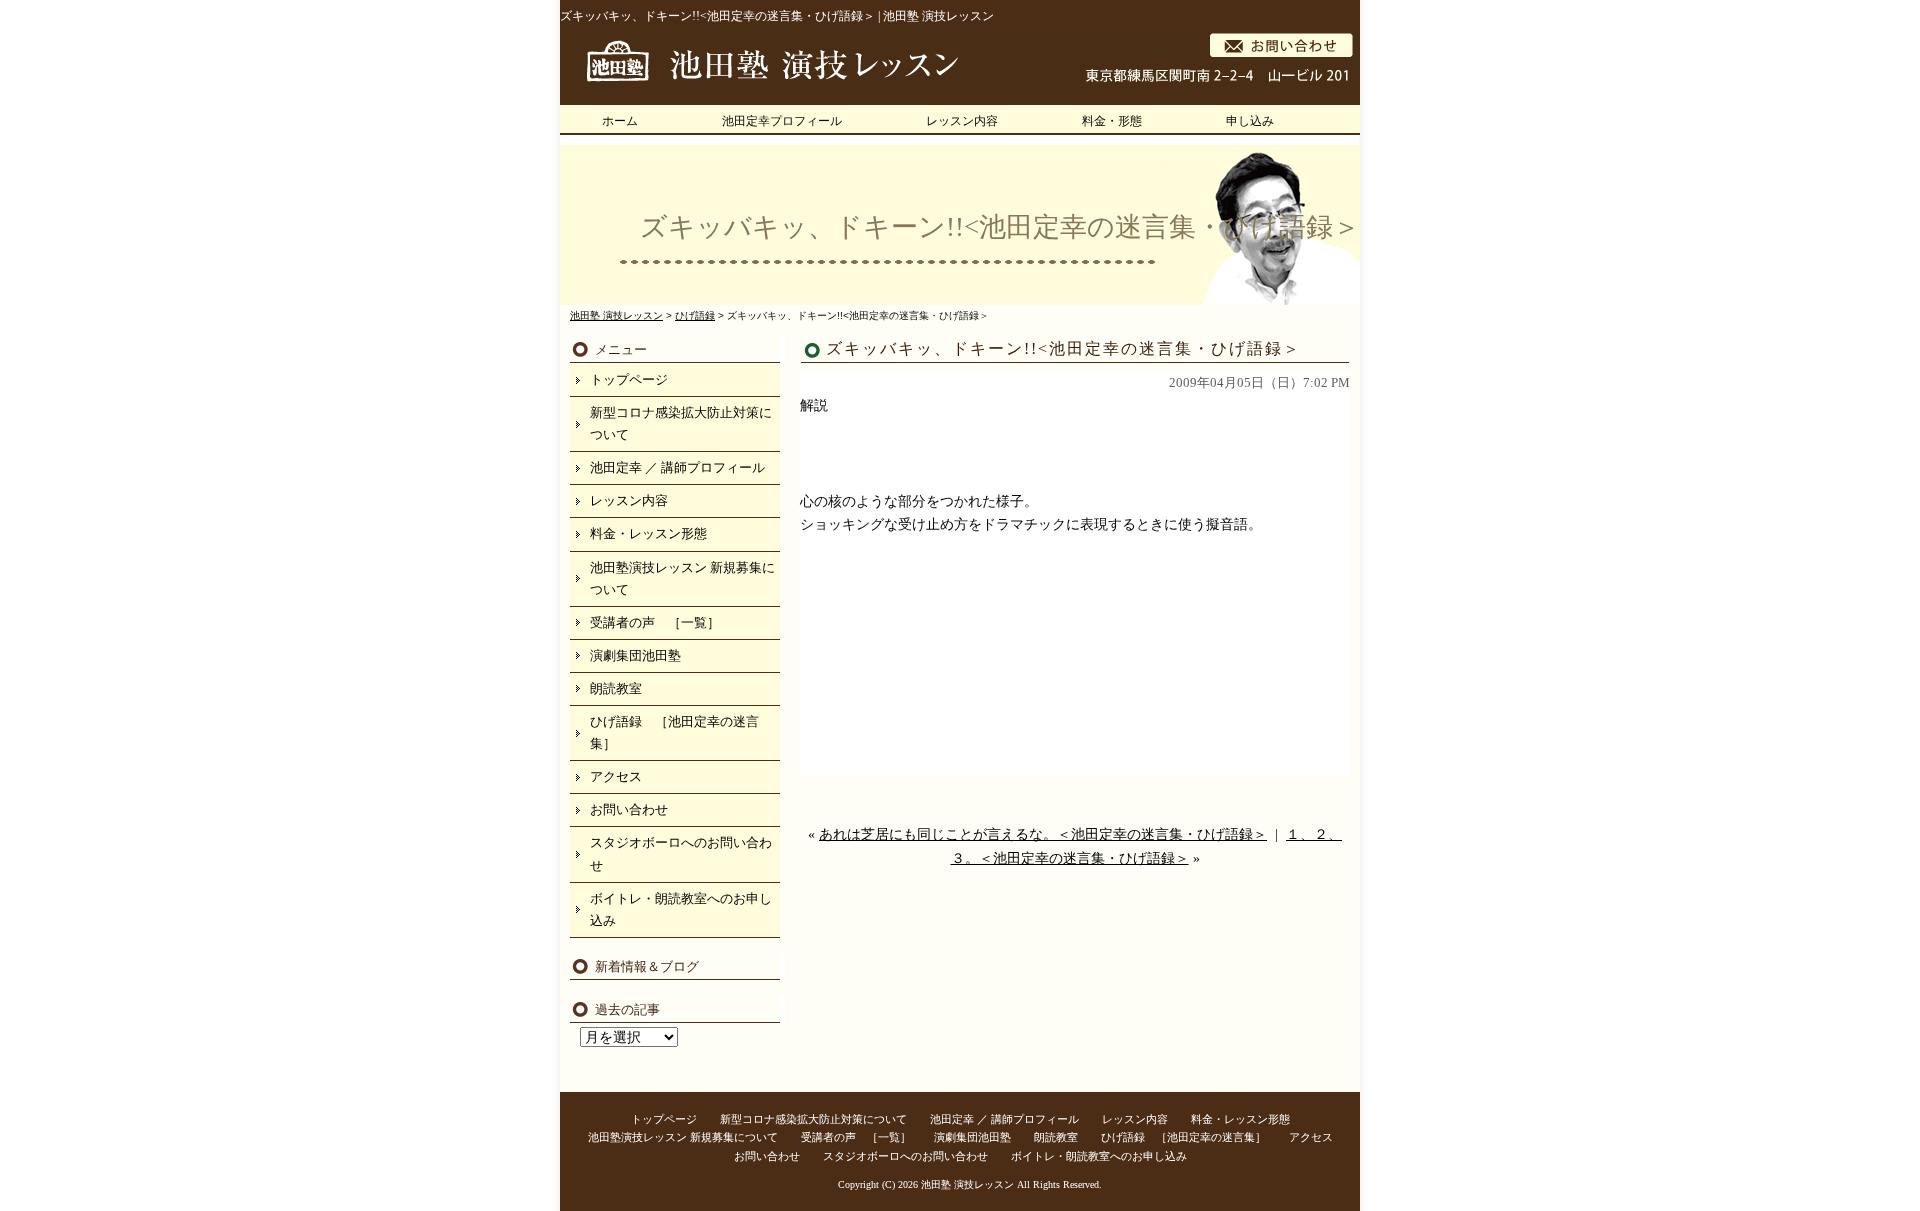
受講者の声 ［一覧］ (655, 622)
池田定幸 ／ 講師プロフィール (677, 467)
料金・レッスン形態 (648, 533)
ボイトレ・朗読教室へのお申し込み (681, 909)
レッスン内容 (962, 121)
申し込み (1250, 121)
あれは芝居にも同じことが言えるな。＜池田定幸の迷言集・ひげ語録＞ (1043, 834)
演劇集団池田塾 (635, 655)
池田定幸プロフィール (782, 121)
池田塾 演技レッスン (967, 1184)
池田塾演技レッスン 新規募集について (682, 578)
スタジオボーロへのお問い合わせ (681, 853)
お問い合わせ (629, 809)
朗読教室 (616, 688)
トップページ (629, 379)
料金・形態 (1112, 121)
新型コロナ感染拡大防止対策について (681, 423)
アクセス (616, 776)
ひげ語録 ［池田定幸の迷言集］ (674, 732)
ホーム (620, 121)
